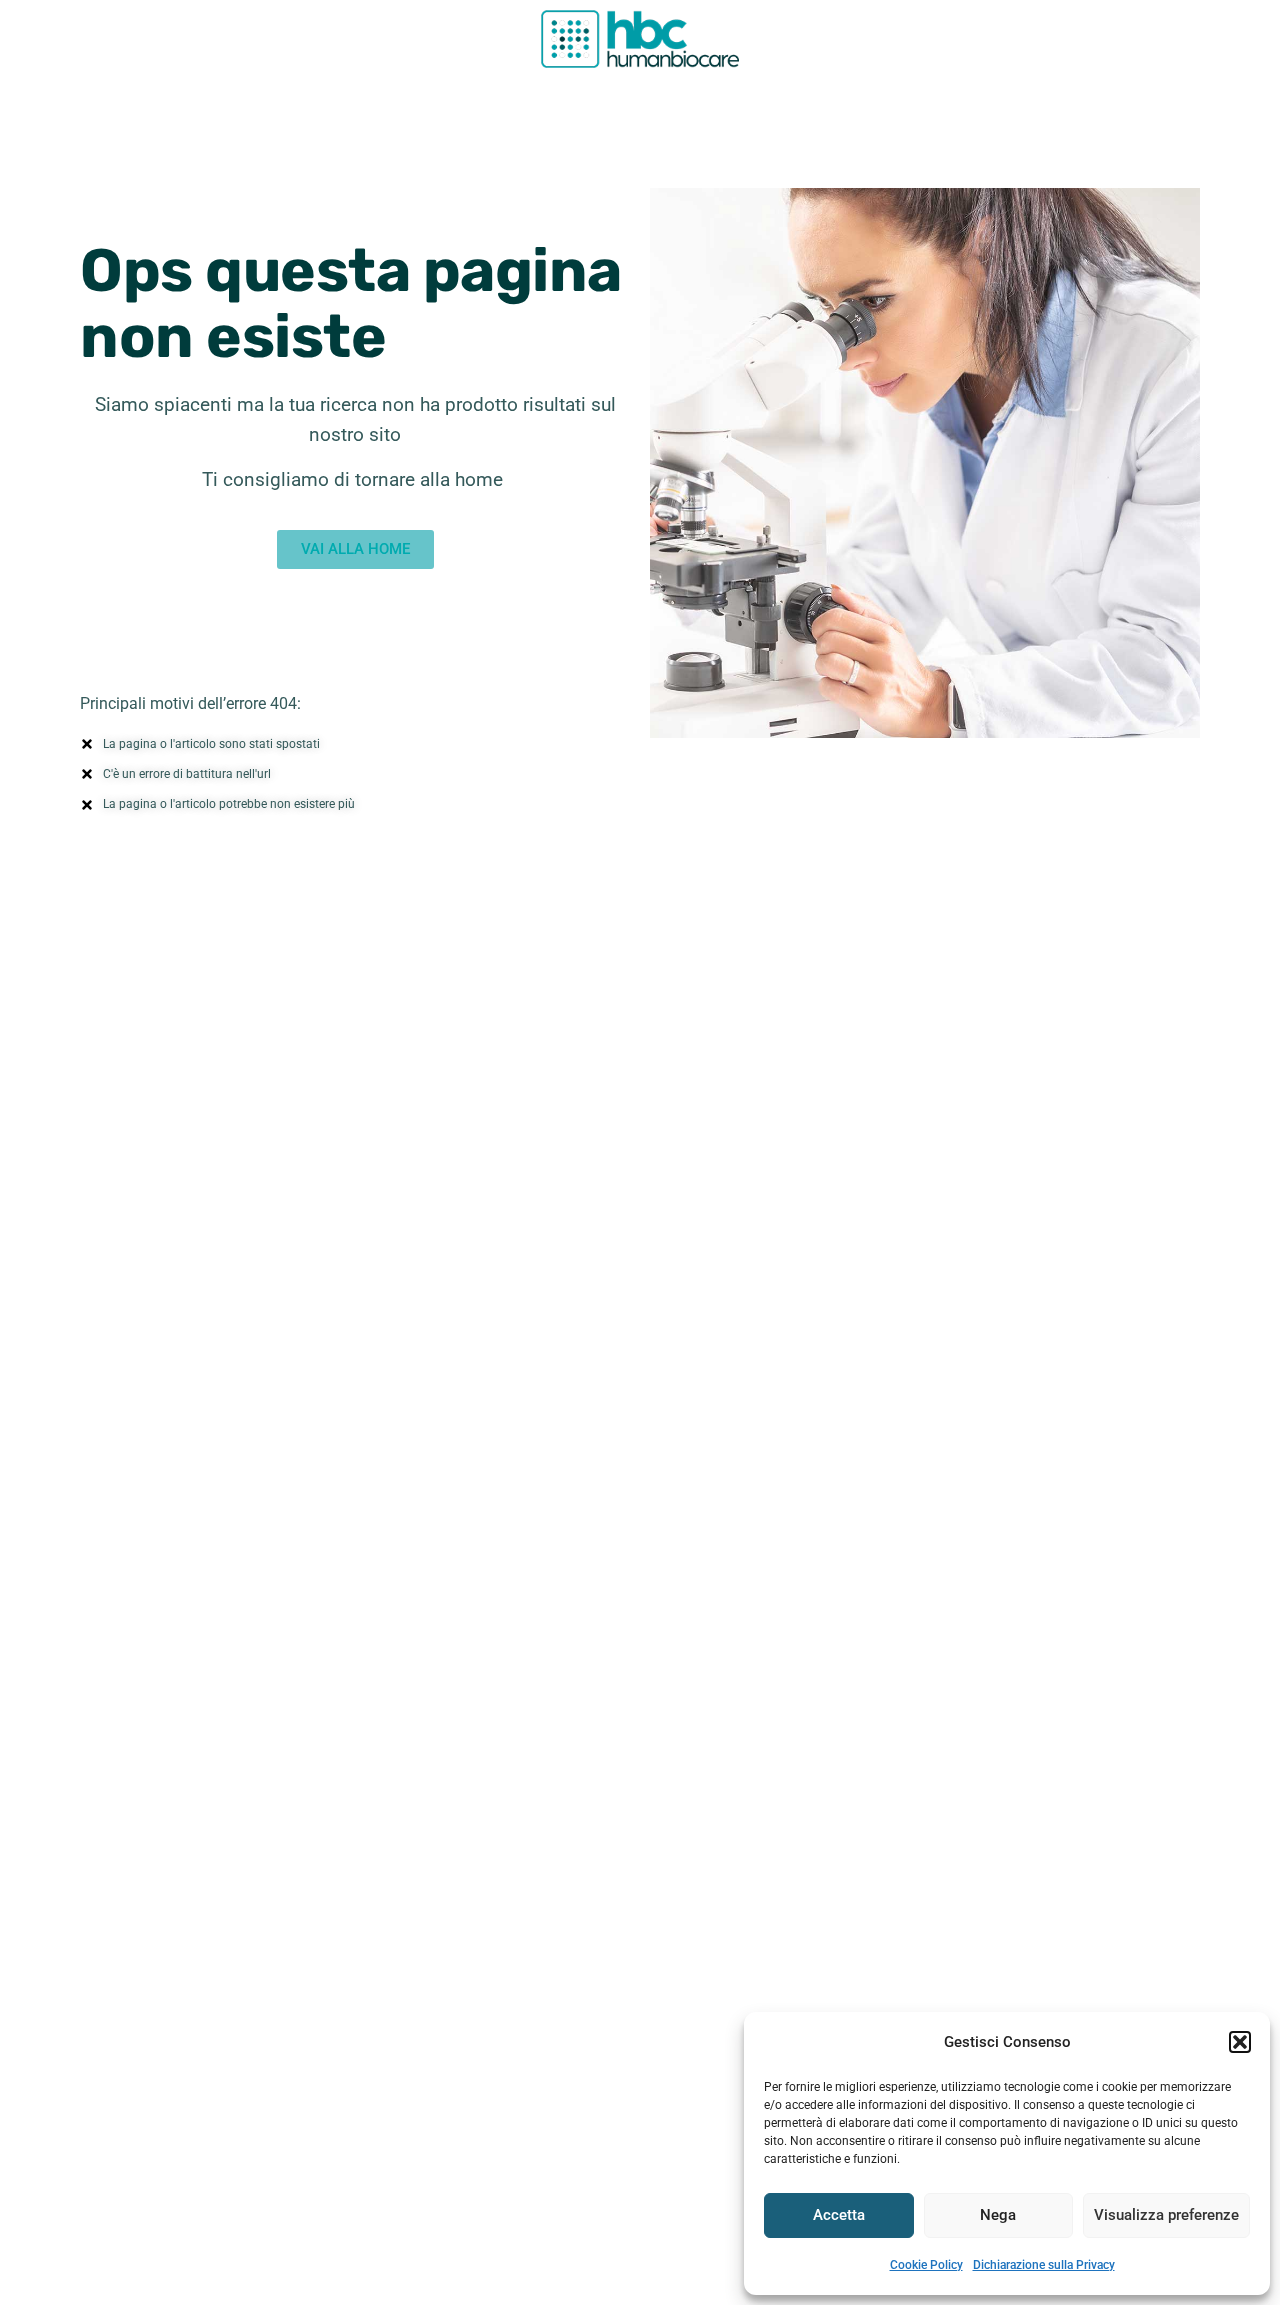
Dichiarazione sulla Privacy (1044, 2265)
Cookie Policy (926, 2265)
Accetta (839, 2215)
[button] (1240, 2042)
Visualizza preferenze (1166, 2215)
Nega (998, 2215)
